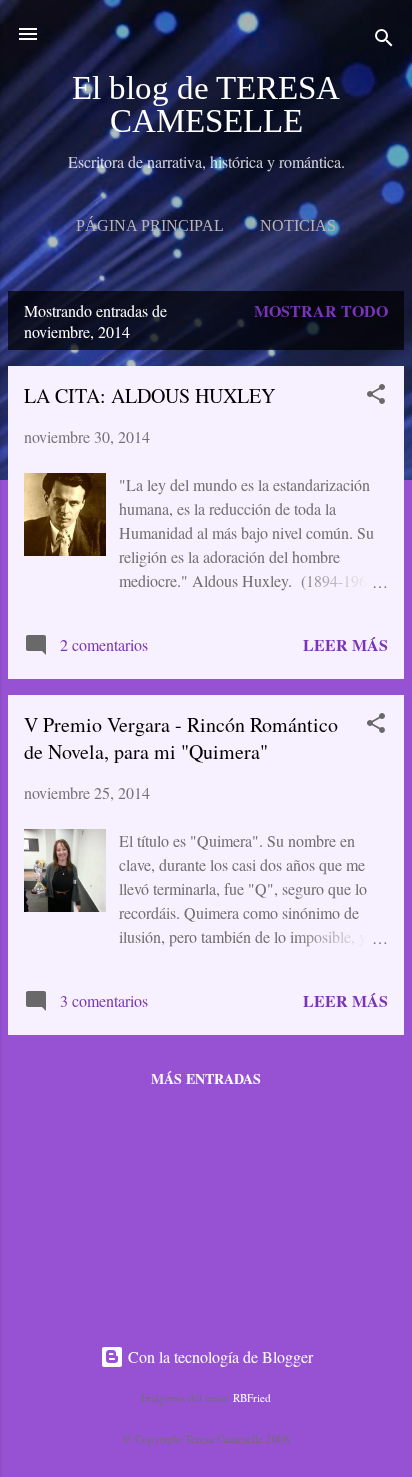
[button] (376, 397)
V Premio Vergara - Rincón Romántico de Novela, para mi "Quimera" (181, 738)
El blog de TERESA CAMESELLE (206, 104)
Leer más (345, 644)
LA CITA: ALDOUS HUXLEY (149, 395)
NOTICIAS (298, 225)
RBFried (252, 1397)
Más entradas (206, 1078)
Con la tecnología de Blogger (218, 1356)
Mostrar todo (321, 310)
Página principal (150, 225)
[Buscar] (384, 40)
